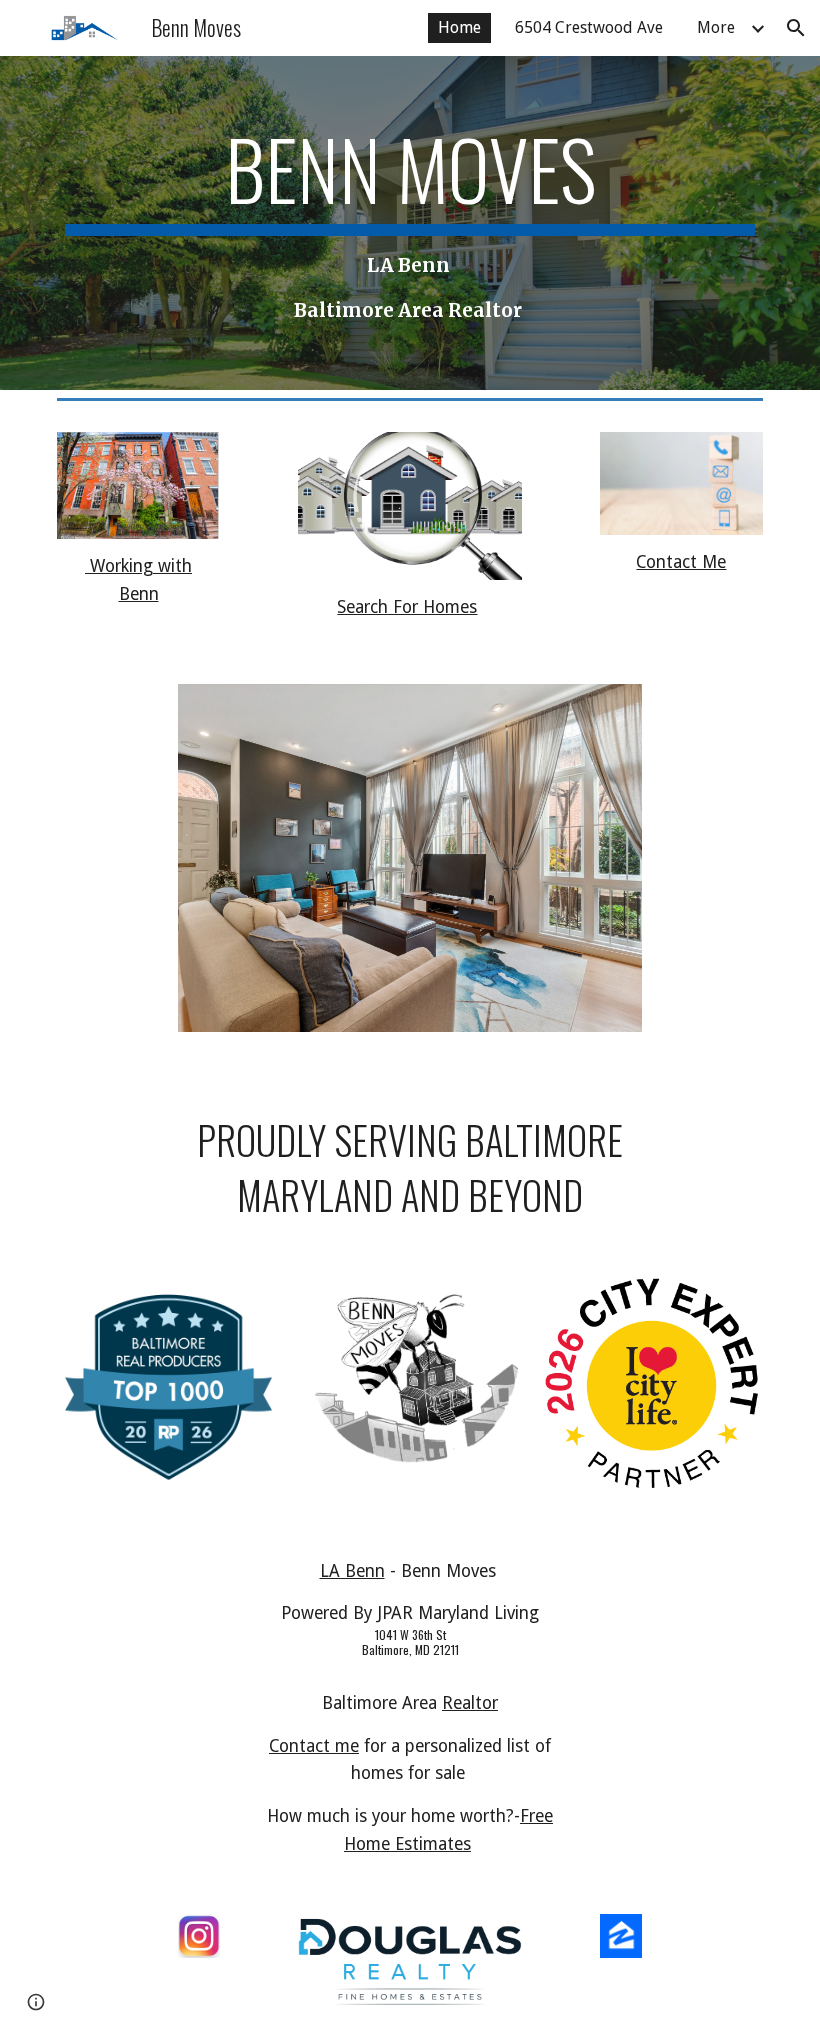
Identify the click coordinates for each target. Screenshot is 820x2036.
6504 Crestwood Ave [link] (589, 27)
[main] (410, 223)
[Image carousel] (410, 870)
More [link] (716, 27)
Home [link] (459, 27)
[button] (796, 28)
